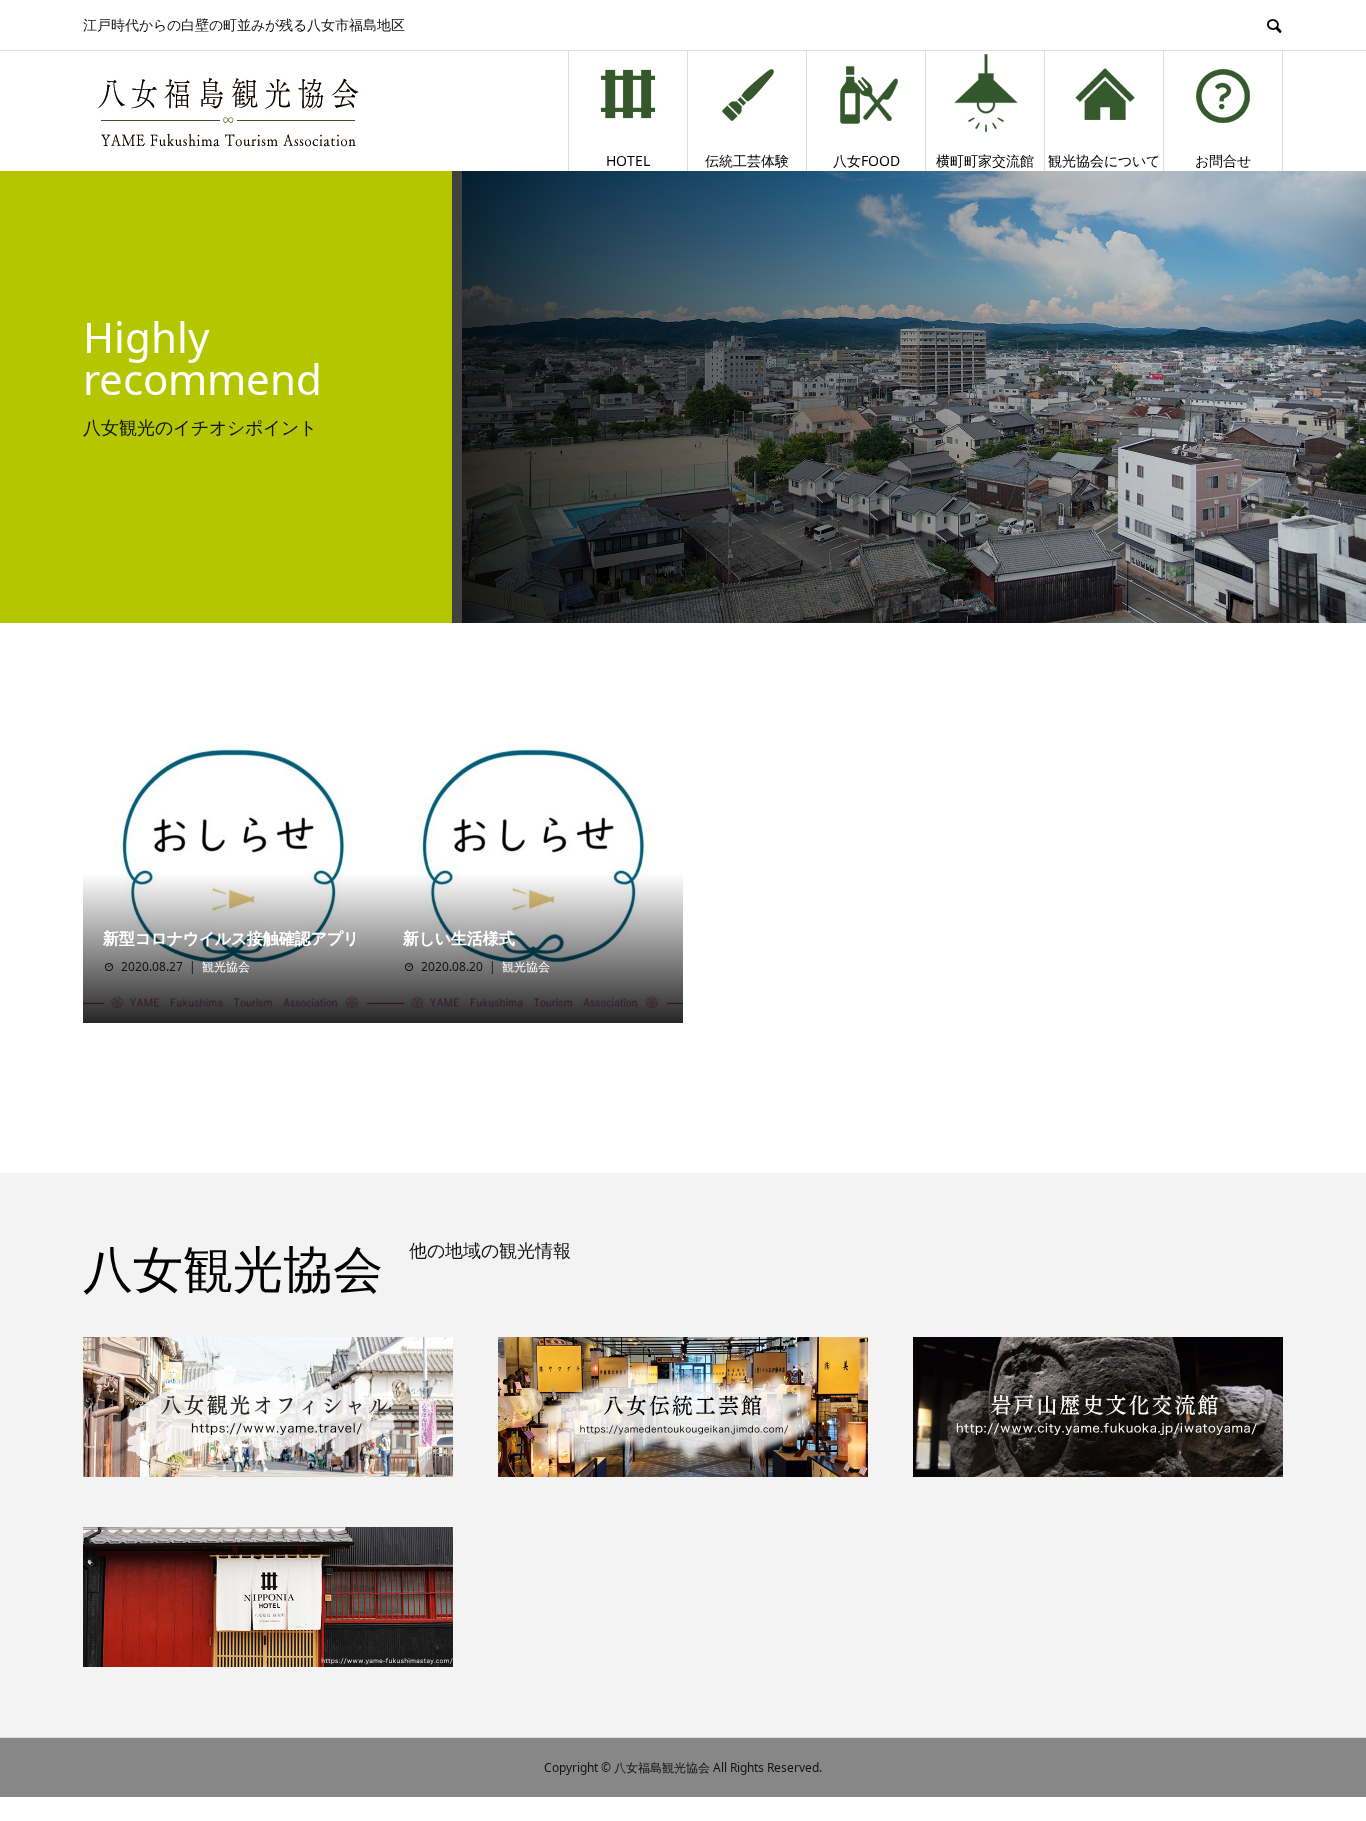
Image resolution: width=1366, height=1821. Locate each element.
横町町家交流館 (985, 160)
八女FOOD (866, 160)
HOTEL (628, 160)
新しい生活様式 (459, 938)
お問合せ (1223, 160)
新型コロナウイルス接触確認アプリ (231, 938)
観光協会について (1104, 160)
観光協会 (226, 966)
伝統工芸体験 (747, 160)
